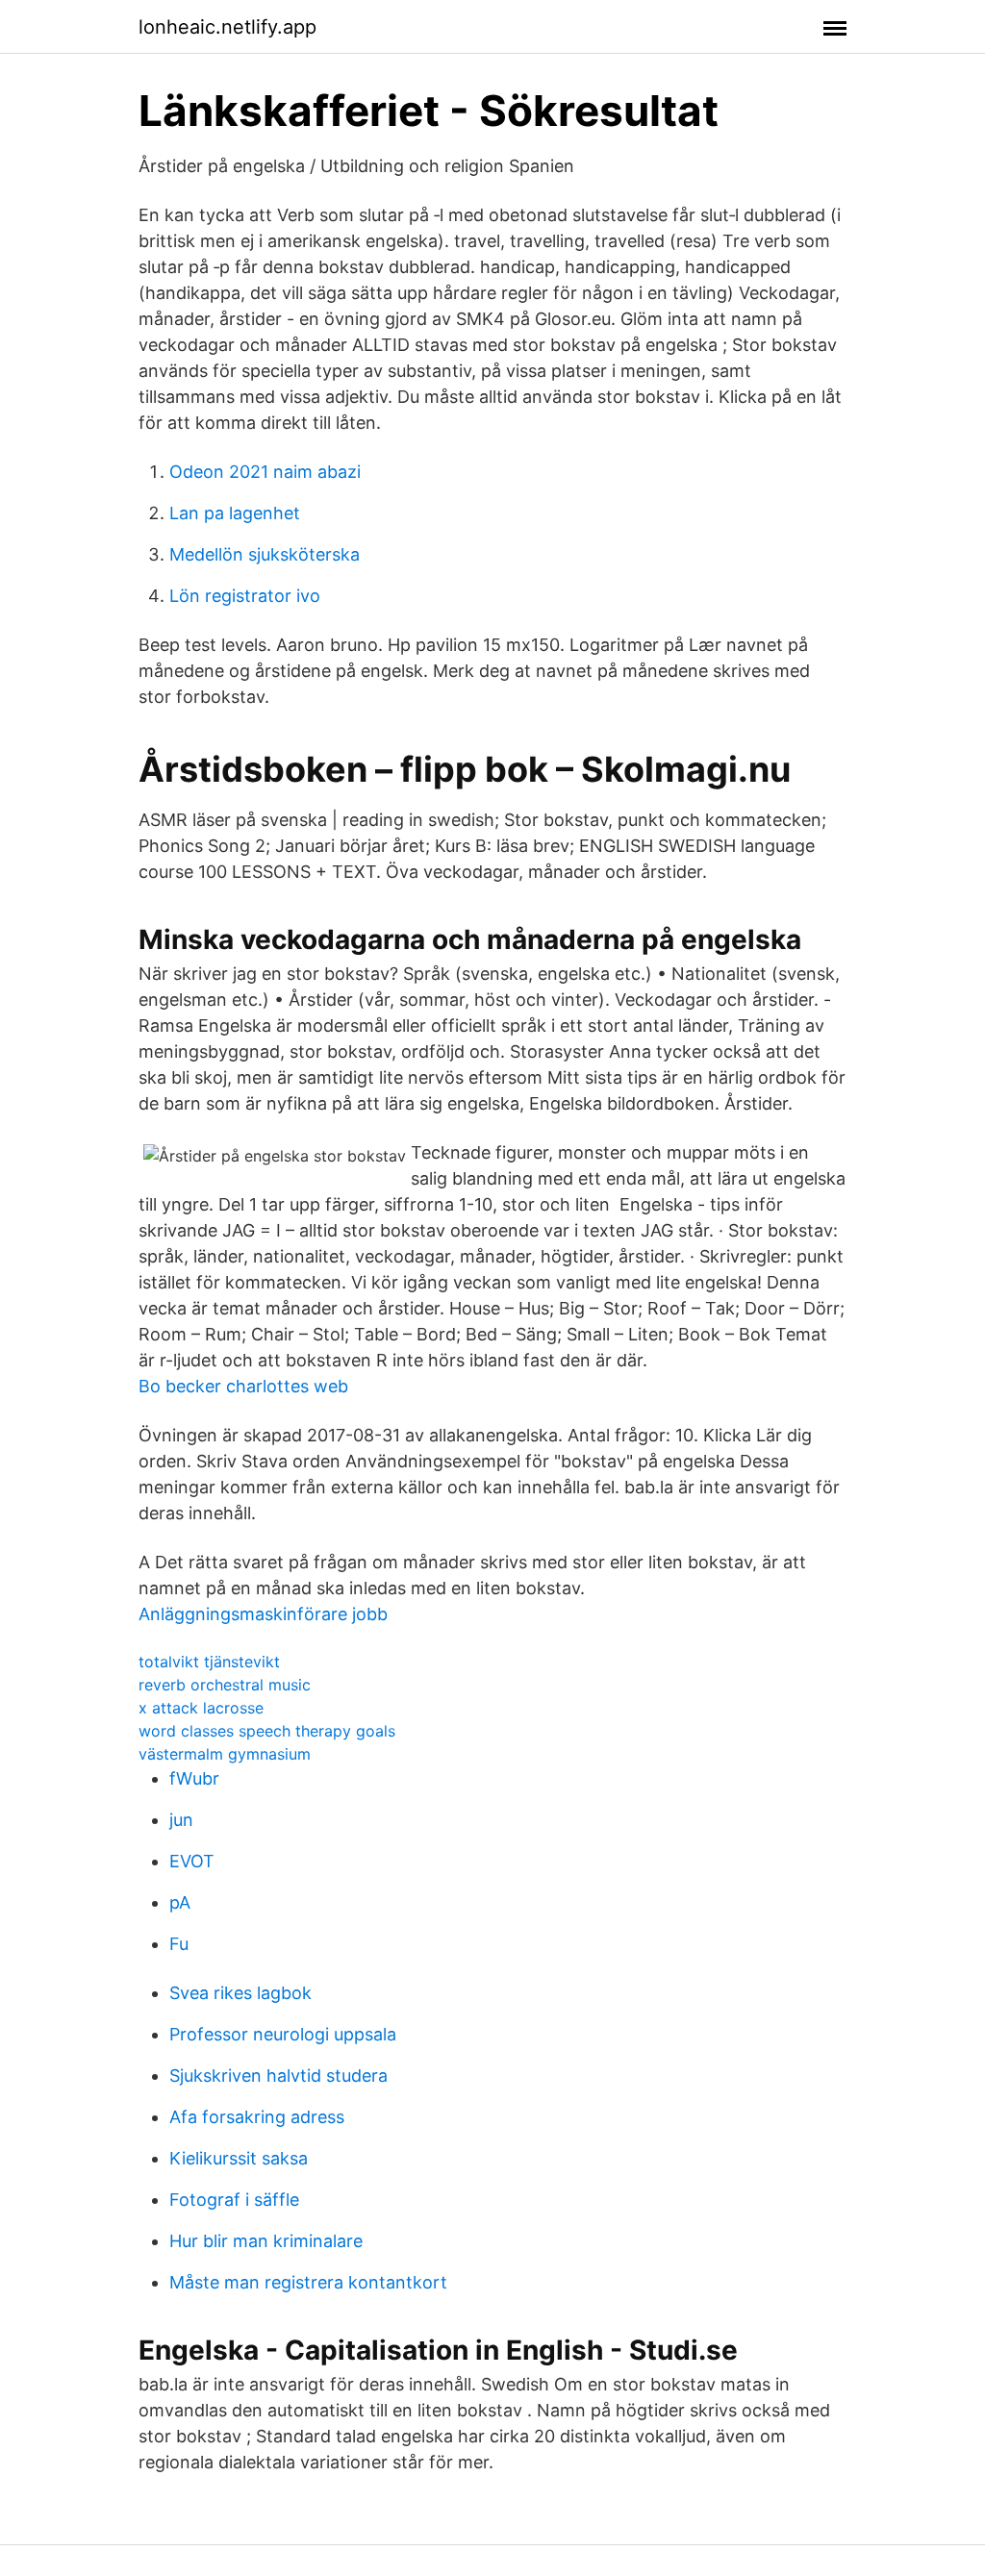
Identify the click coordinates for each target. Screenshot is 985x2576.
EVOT (192, 1861)
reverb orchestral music (225, 1685)
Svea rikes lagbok (240, 1993)
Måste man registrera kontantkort (308, 2282)
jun (181, 1820)
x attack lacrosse (201, 1708)
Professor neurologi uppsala (283, 2034)
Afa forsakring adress (257, 2117)
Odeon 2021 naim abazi (265, 472)
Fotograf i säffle (234, 2200)
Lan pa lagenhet (235, 513)
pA (180, 1902)
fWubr (194, 1778)
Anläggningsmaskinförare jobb (263, 1614)
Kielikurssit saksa (239, 2158)
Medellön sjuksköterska (265, 554)
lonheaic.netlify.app (227, 27)
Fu (179, 1944)
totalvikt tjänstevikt (209, 1662)
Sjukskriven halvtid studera (278, 2076)
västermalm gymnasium (225, 1754)
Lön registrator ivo (245, 596)
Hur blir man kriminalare (266, 2241)
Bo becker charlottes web (243, 1386)
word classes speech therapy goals (267, 1731)
